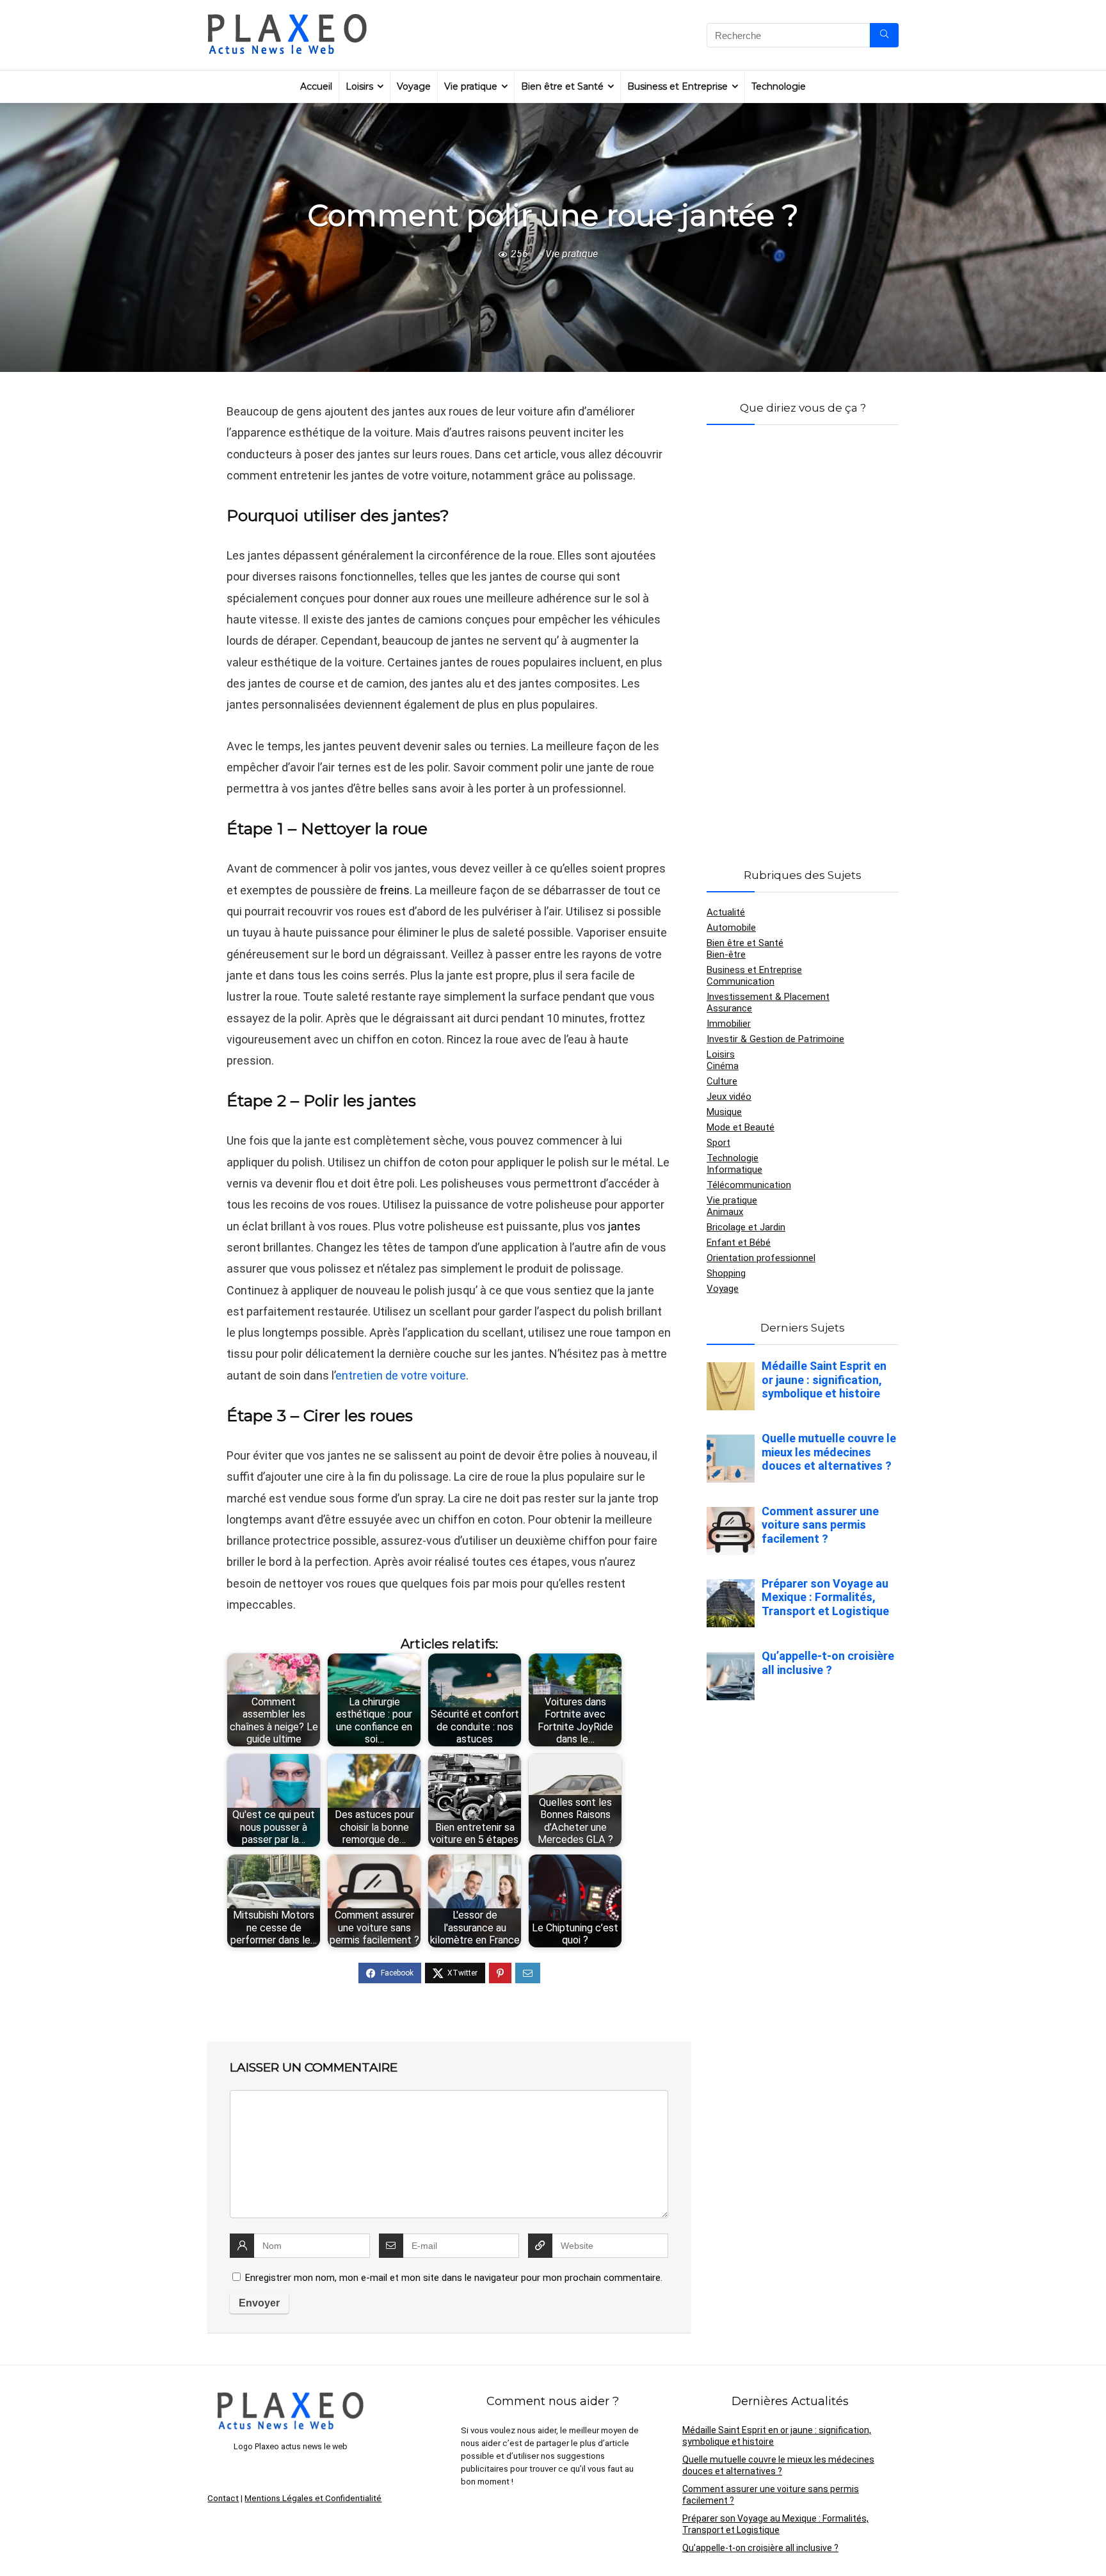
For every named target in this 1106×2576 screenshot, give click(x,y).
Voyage (414, 86)
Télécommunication (749, 1185)
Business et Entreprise (677, 86)
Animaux (725, 1212)
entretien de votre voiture (401, 1375)
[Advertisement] (803, 631)
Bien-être (726, 954)
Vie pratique (471, 86)
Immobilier (729, 1024)
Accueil (316, 86)
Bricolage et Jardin (746, 1227)
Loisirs (359, 86)
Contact (223, 2498)
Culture (722, 1081)
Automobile (731, 928)
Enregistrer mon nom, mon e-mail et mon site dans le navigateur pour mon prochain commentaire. (454, 2278)
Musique (724, 1112)
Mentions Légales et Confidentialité (313, 2498)
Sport (718, 1143)
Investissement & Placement (768, 997)
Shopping (726, 1273)
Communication (741, 981)
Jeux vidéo (729, 1097)
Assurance (729, 1008)
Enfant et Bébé (739, 1243)
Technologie (779, 86)
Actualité (726, 912)
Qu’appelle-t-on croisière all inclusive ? (760, 2548)
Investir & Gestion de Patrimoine (775, 1039)
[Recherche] (884, 35)
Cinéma (723, 1066)
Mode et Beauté (741, 1127)
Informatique (734, 1170)
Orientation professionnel (761, 1258)
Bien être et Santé (562, 86)
